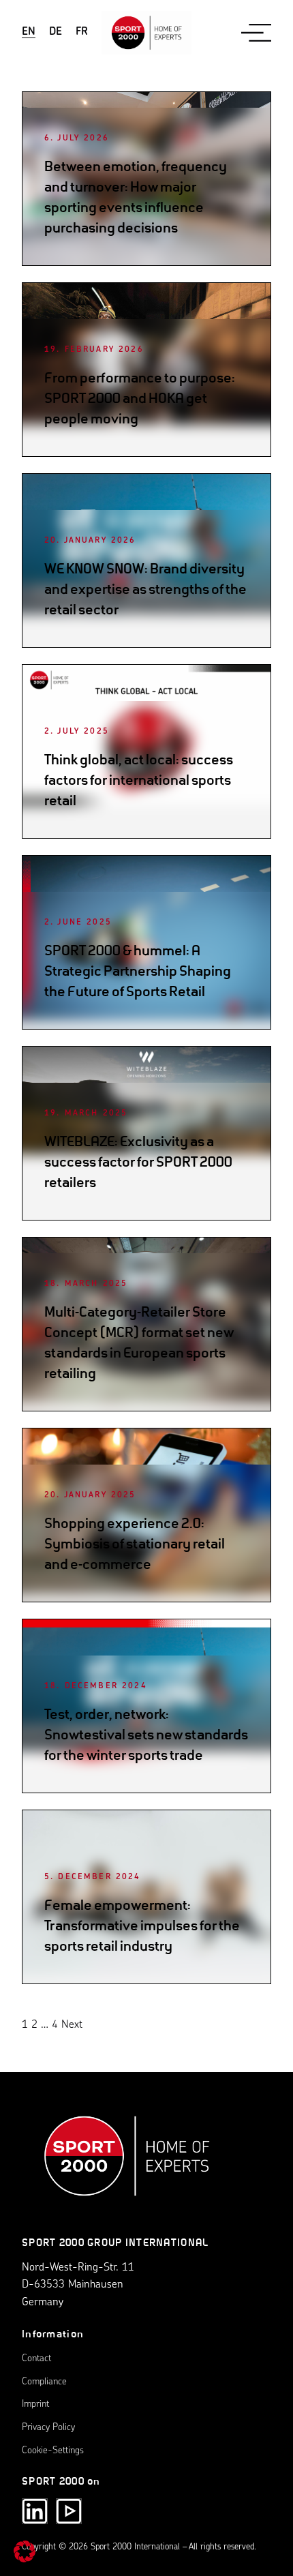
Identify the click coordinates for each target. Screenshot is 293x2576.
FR (82, 32)
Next (72, 2025)
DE (56, 32)
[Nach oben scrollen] (127, 2163)
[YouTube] (69, 2511)
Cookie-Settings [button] (53, 2451)
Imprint (35, 2405)
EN (29, 32)
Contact (36, 2359)
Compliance (44, 2382)
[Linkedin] (35, 2511)
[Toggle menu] (256, 32)
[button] (25, 2551)
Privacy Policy (48, 2428)
